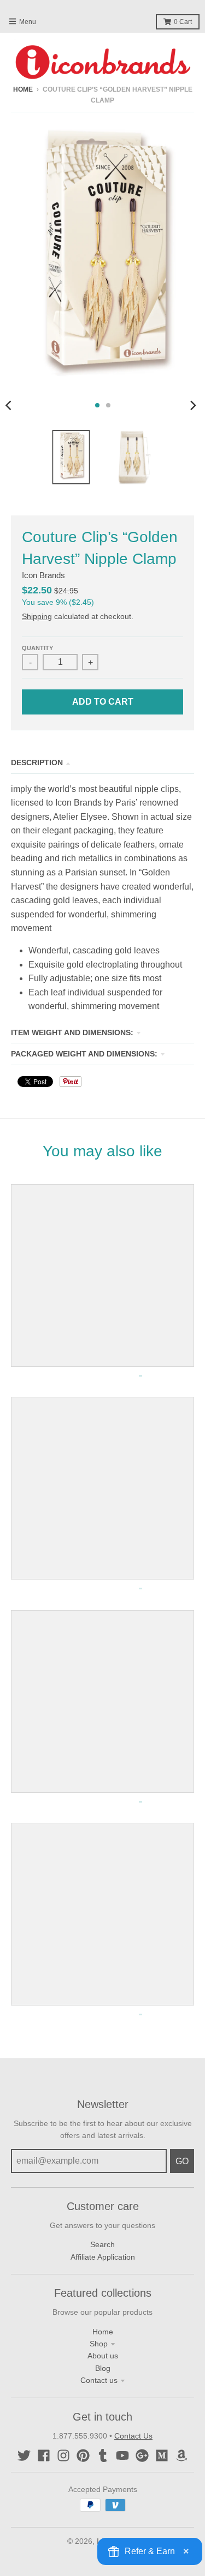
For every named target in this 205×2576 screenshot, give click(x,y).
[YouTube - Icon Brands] (122, 2455)
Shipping (37, 616)
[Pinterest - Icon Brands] (83, 2455)
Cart (183, 22)
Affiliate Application (103, 2257)
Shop (99, 2344)
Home (23, 89)
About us (103, 2356)
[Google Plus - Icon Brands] (142, 2455)
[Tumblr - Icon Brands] (103, 2455)
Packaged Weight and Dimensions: (84, 1054)
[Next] (193, 405)
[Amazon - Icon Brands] (181, 2455)
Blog (103, 2368)
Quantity (37, 648)
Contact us (99, 2380)
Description (37, 762)
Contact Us (133, 2436)
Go (182, 2161)
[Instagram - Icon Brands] (63, 2455)
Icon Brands (43, 575)
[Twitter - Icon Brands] (24, 2455)
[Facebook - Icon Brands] (44, 2455)
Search (102, 2244)
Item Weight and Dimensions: (72, 1032)
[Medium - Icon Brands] (162, 2455)
